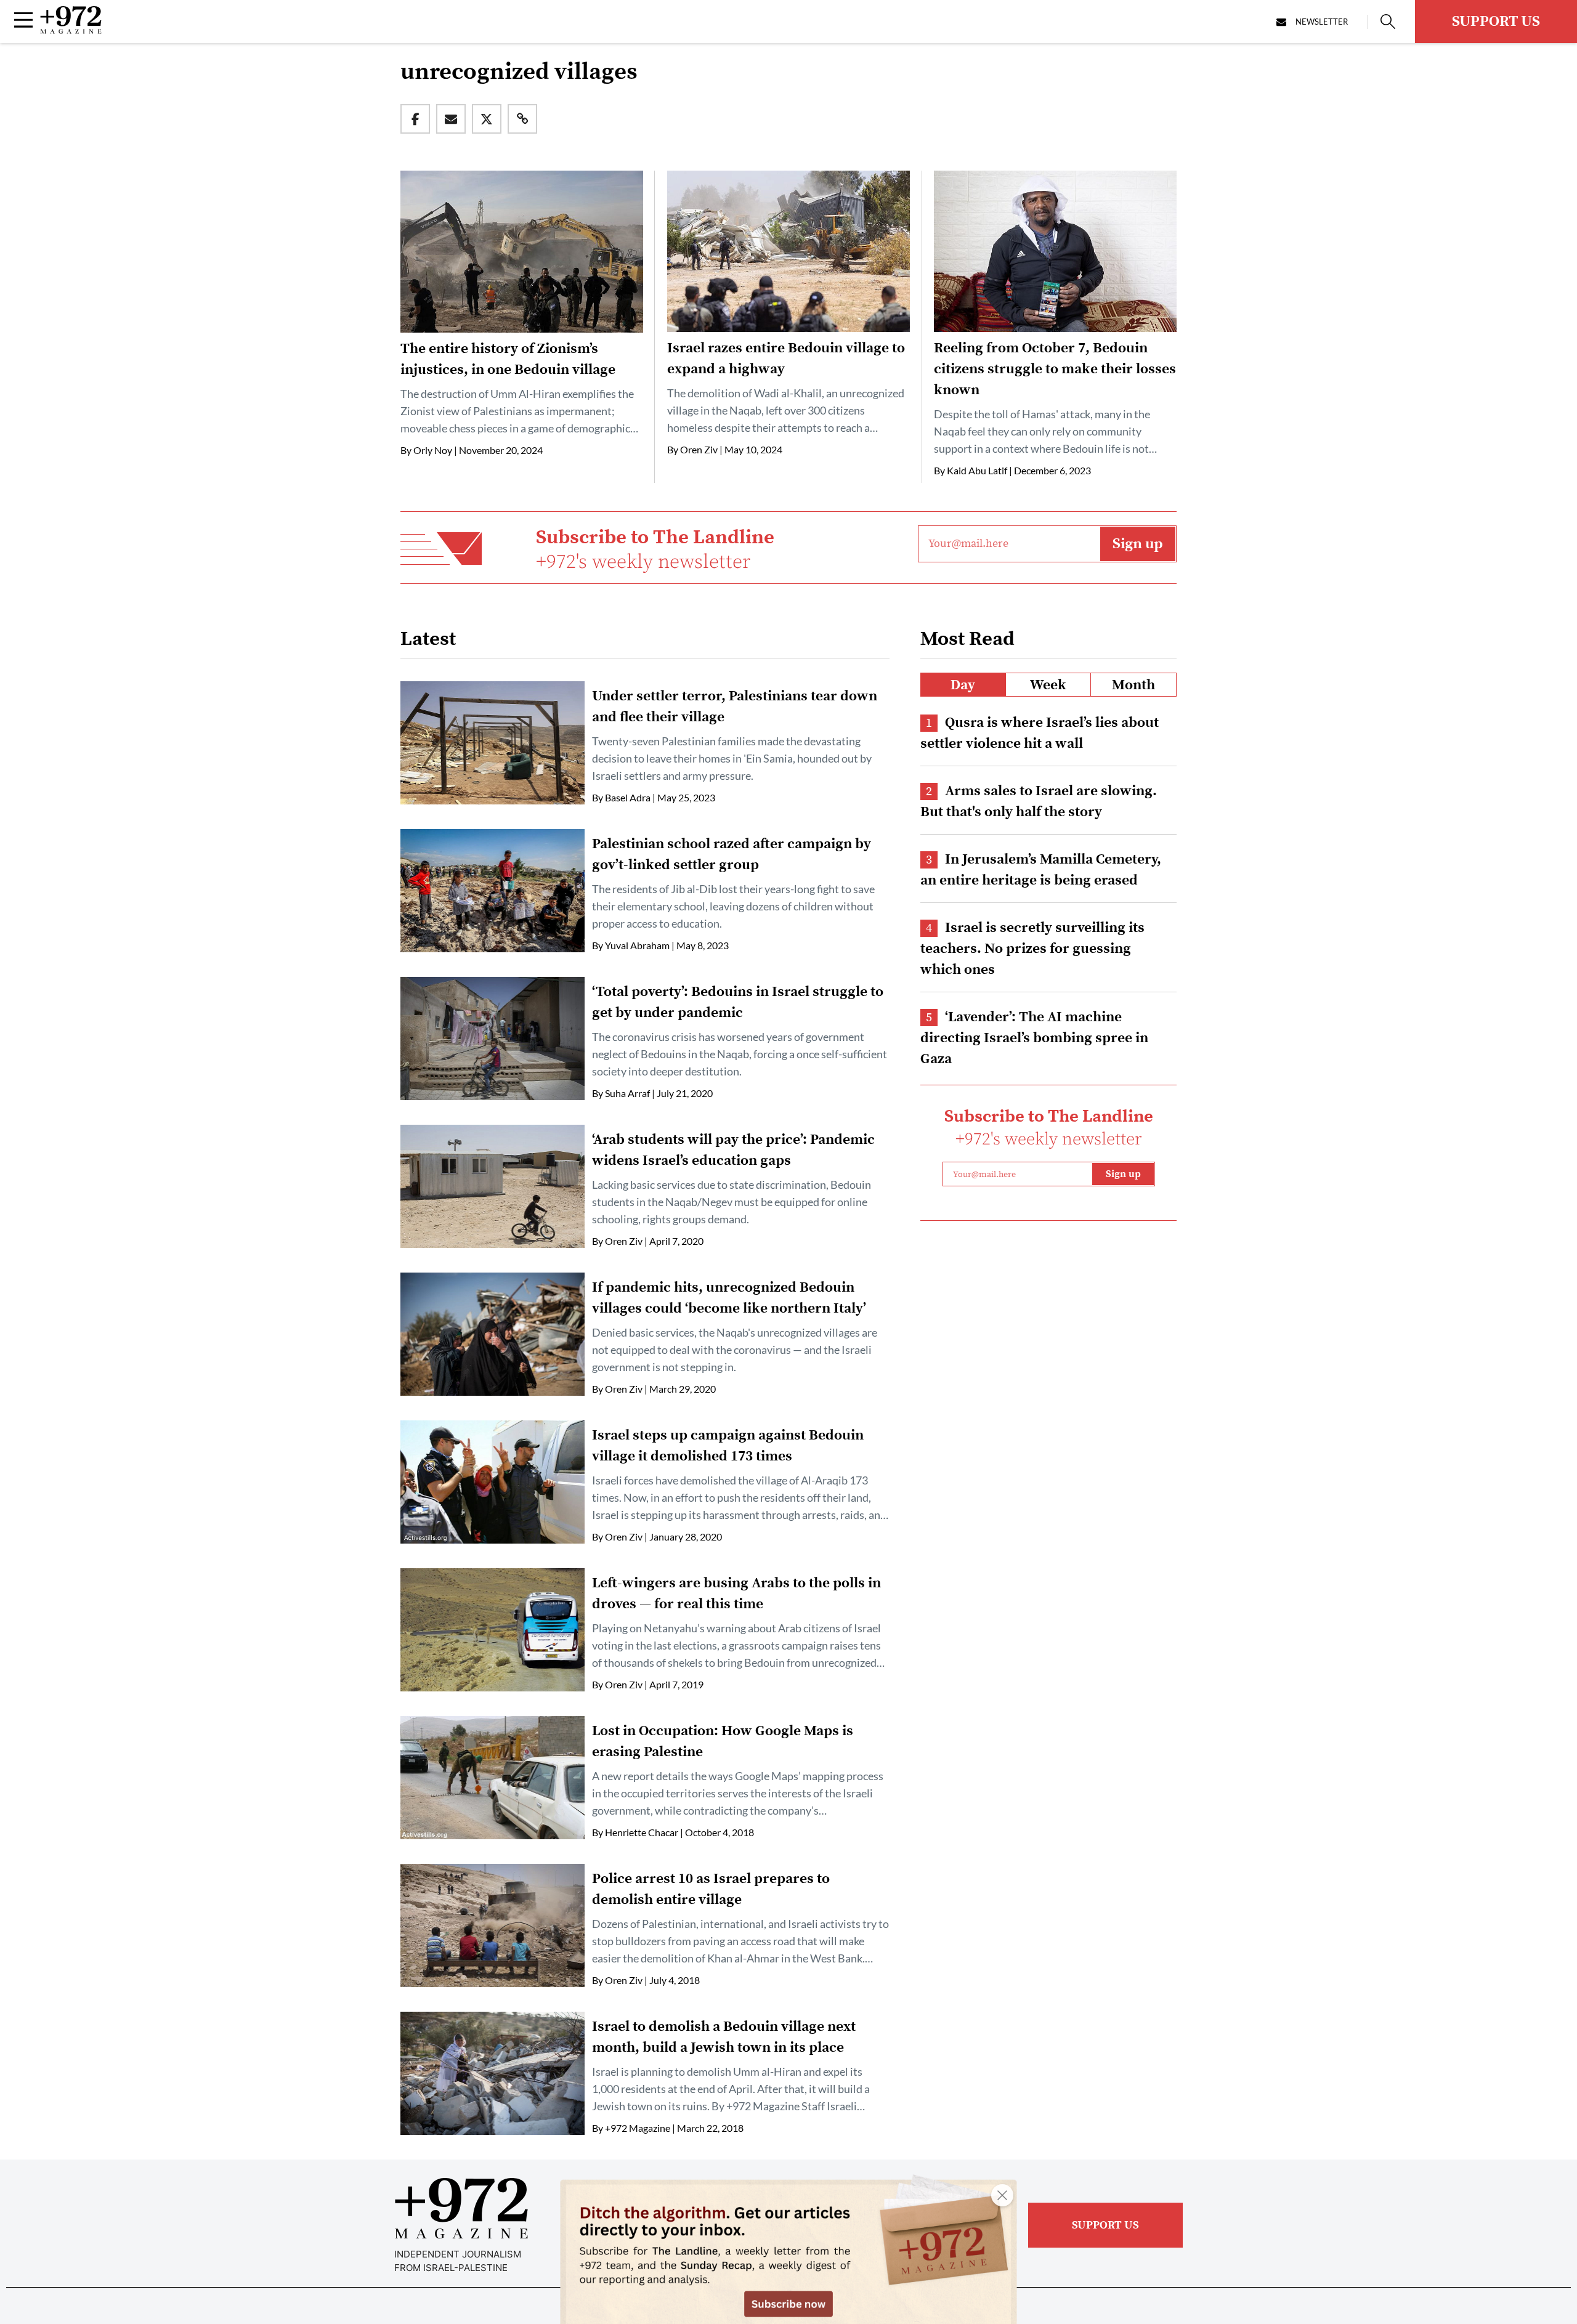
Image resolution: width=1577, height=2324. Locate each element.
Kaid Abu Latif (977, 470)
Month (1133, 685)
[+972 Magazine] (71, 30)
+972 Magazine (638, 2128)
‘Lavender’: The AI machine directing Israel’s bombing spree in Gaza (1034, 1038)
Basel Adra (628, 797)
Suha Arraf (627, 1093)
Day (963, 685)
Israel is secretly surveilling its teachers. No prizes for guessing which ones (1032, 949)
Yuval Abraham (637, 945)
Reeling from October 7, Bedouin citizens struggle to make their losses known (1055, 369)
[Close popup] (1002, 2195)
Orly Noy (433, 450)
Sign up (1138, 544)
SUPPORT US (1496, 22)
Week (1048, 685)
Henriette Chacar (642, 1832)
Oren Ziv (699, 449)
